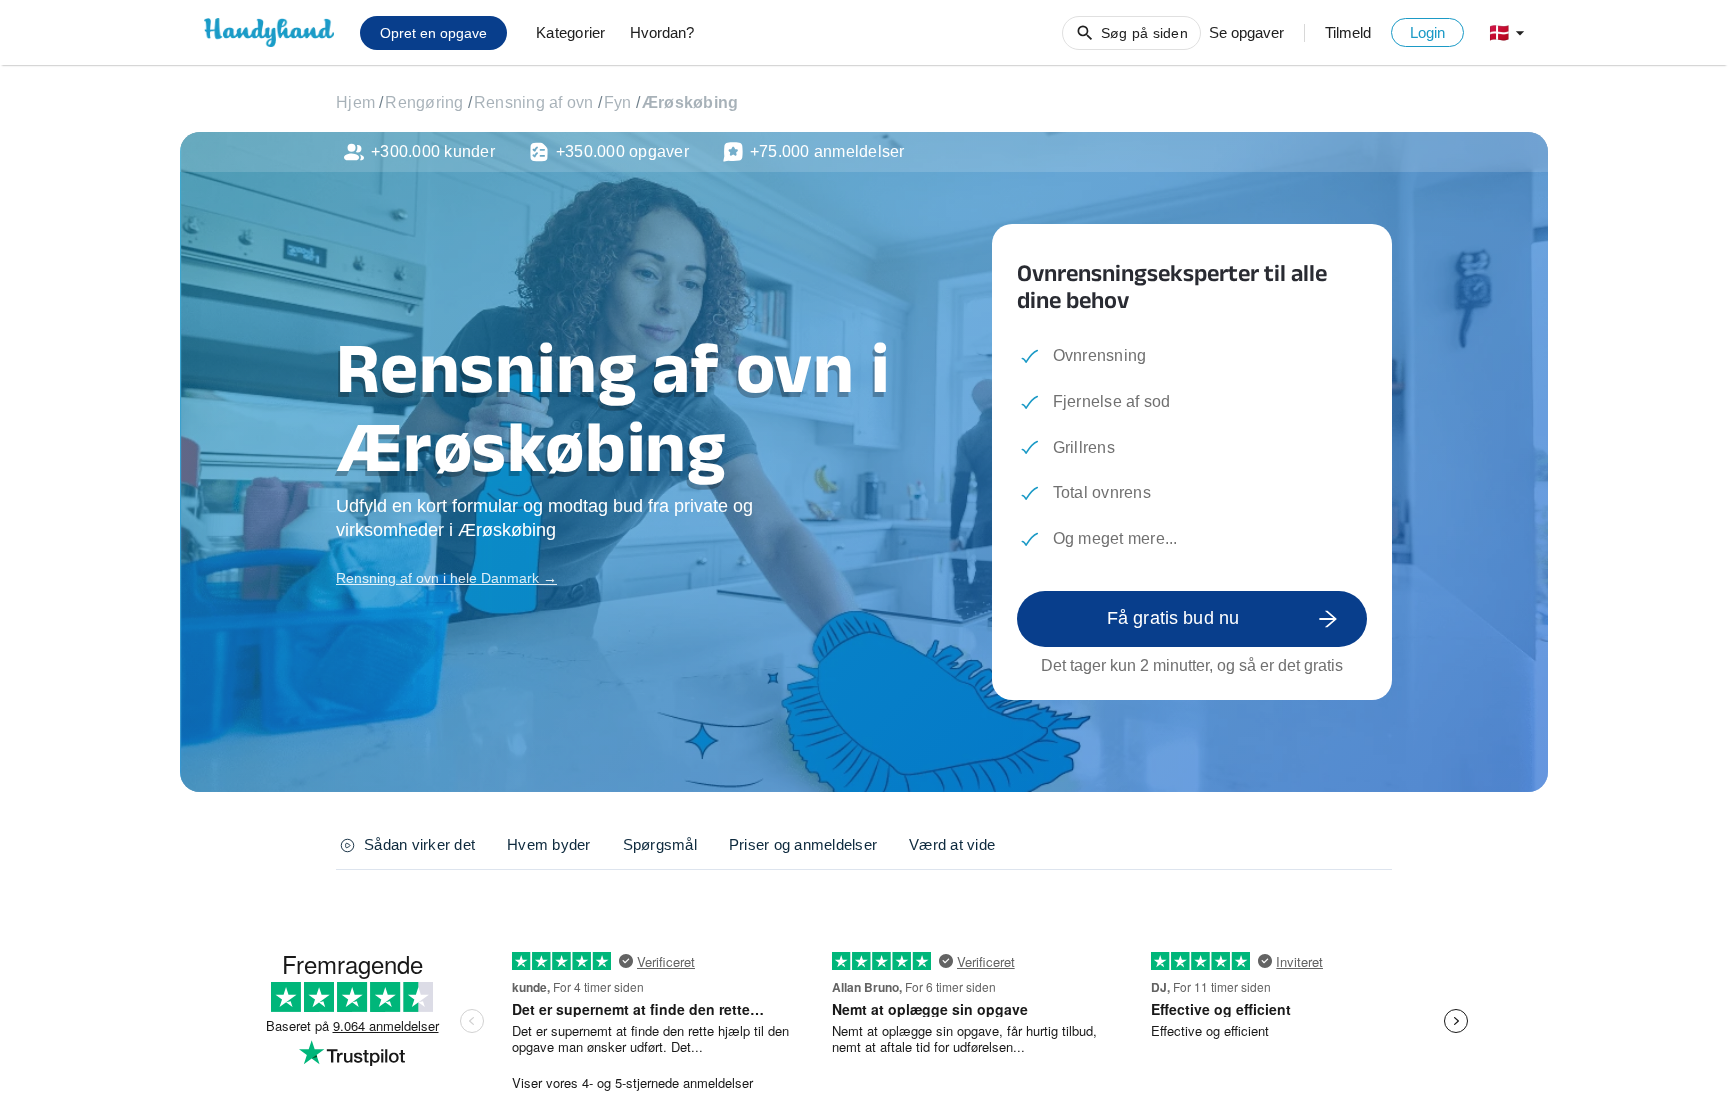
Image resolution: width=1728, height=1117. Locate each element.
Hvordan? (662, 32)
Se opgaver (1246, 32)
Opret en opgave (433, 33)
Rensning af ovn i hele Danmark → (446, 578)
